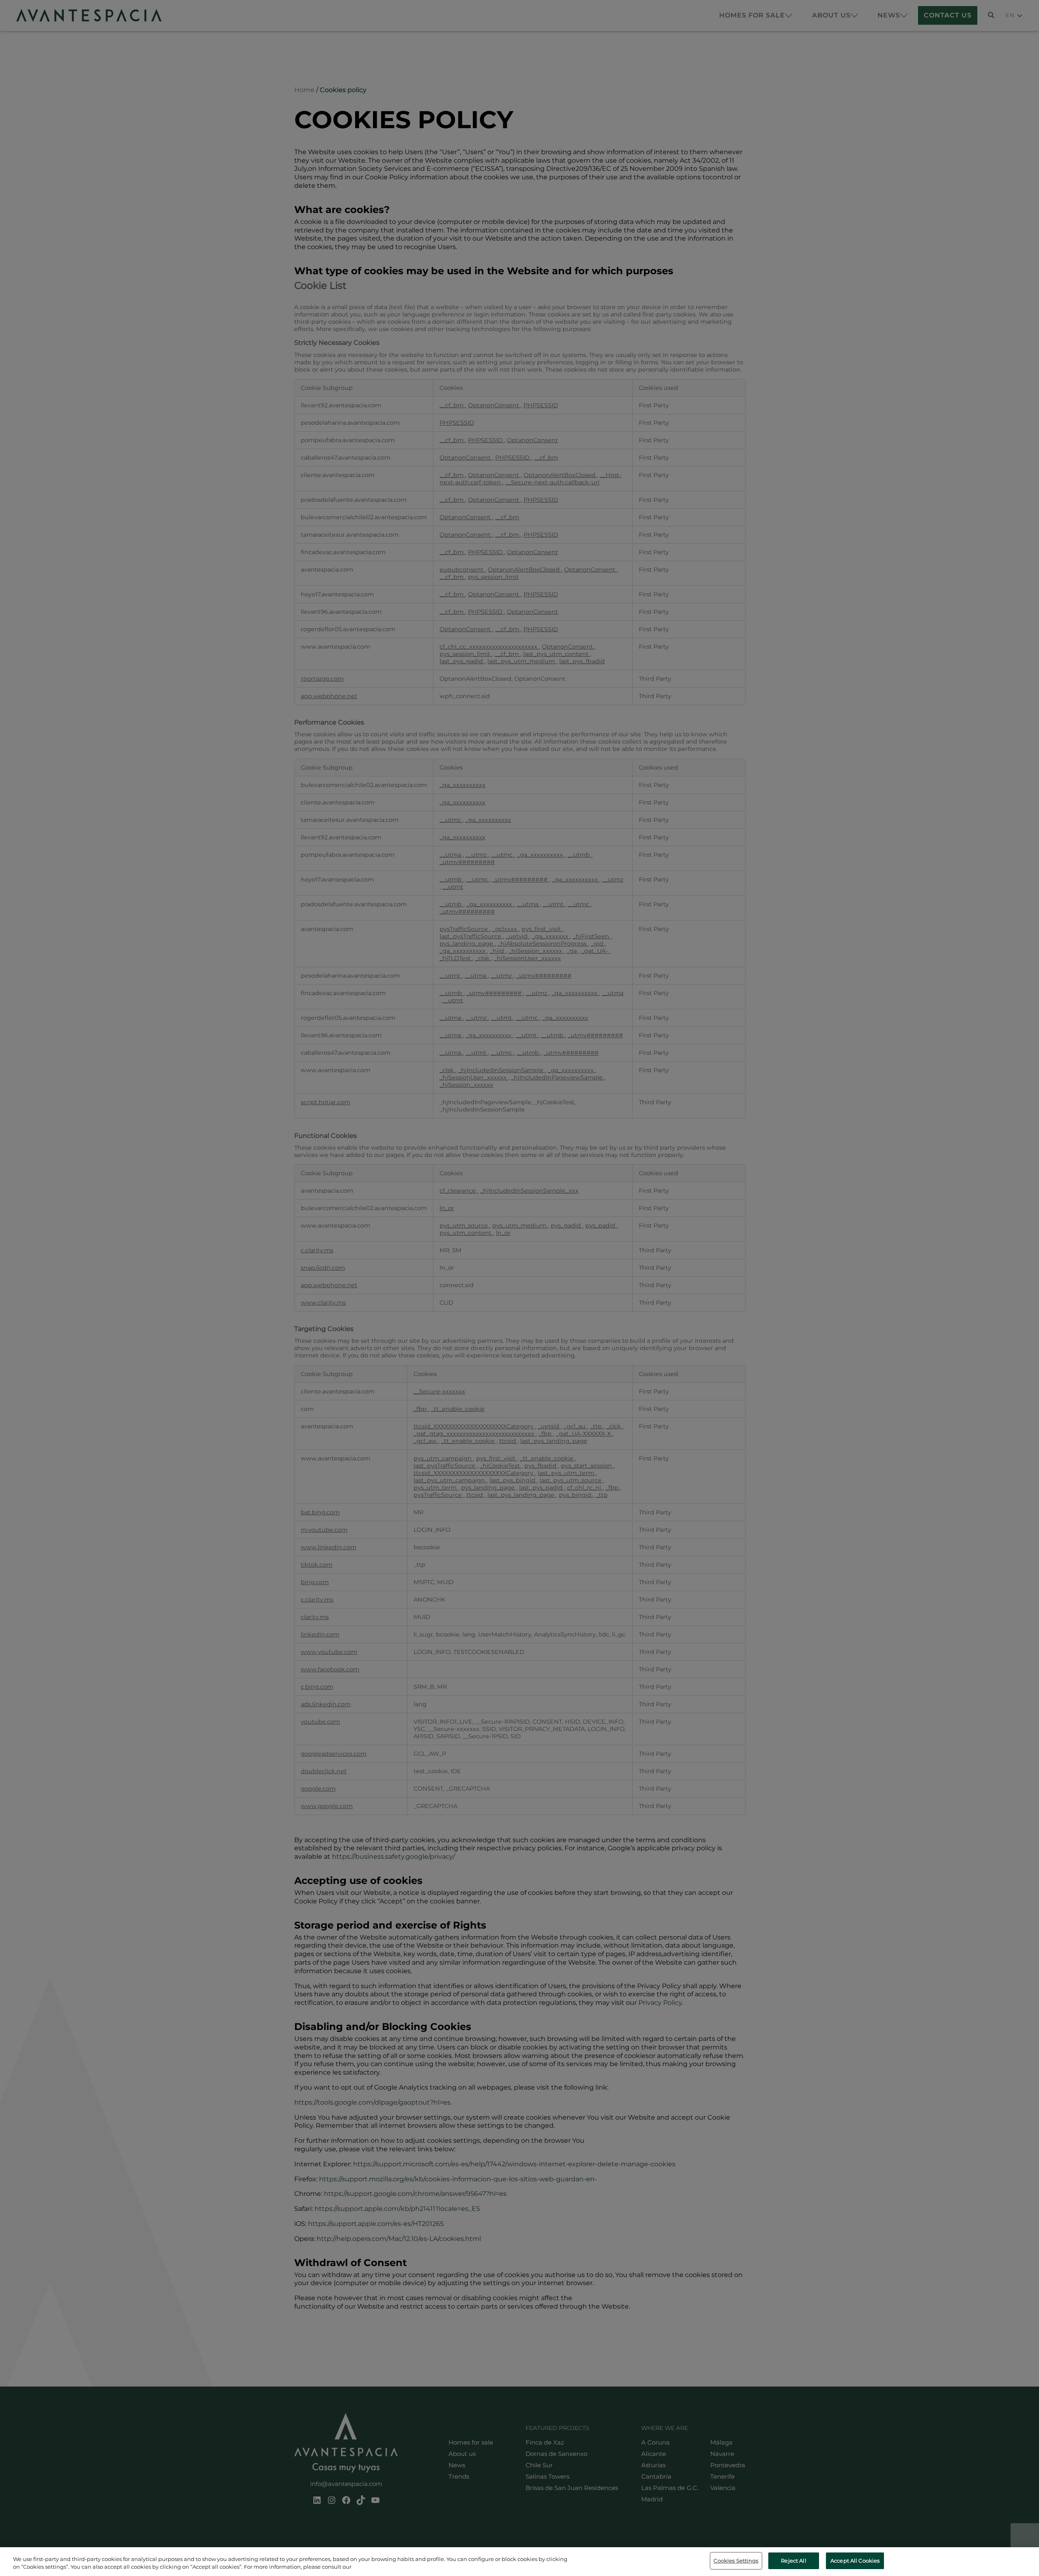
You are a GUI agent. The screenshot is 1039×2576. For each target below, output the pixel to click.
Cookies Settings (736, 2561)
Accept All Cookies (855, 2561)
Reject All (793, 2561)
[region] (519, 2562)
